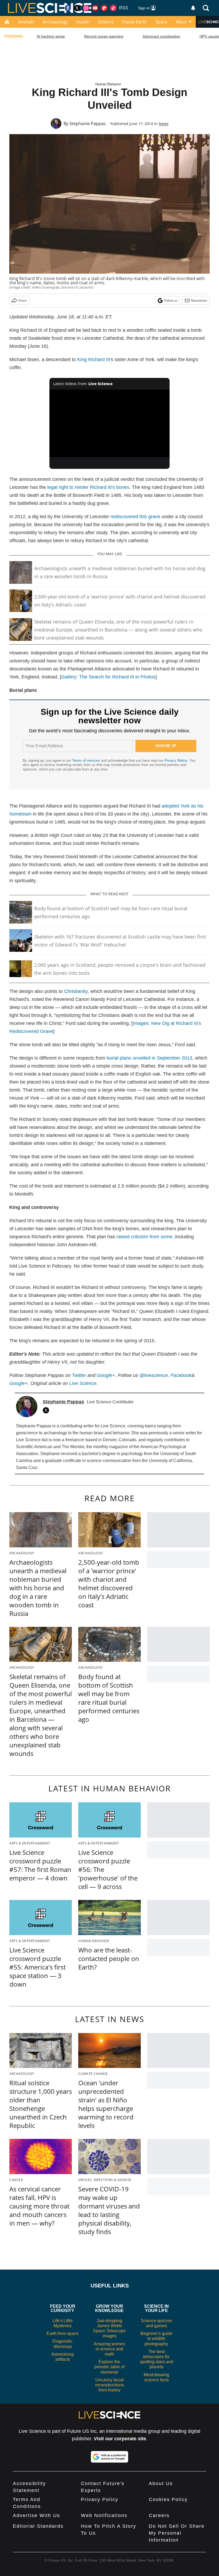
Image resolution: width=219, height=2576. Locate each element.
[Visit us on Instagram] (86, 8)
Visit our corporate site (120, 2439)
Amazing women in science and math (109, 2349)
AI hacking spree (51, 36)
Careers (159, 2515)
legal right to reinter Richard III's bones (88, 487)
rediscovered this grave (135, 517)
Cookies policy (168, 2499)
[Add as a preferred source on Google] (109, 2457)
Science (106, 22)
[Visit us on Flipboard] (104, 8)
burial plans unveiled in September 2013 (149, 1058)
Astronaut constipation (161, 36)
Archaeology (55, 22)
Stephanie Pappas (88, 123)
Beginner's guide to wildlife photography (157, 2339)
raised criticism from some (144, 1237)
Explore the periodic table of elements (109, 2367)
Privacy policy (100, 2499)
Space (161, 22)
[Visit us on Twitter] (77, 8)
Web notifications (104, 2515)
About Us (161, 2483)
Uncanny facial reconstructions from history (109, 2385)
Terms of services (87, 760)
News (164, 124)
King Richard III (94, 360)
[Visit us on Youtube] (95, 8)
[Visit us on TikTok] (113, 8)
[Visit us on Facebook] (68, 8)
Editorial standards (38, 2526)
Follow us (171, 300)
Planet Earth (134, 22)
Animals (26, 22)
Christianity (76, 991)
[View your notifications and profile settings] (193, 8)
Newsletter (199, 300)
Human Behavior (108, 84)
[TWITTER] (47, 1410)
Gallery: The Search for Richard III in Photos (108, 677)
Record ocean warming (104, 36)
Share (23, 300)
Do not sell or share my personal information (177, 2533)
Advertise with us (36, 2515)
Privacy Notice (176, 760)
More (181, 22)
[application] (109, 423)
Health (83, 22)
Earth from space (62, 2333)
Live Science (83, 1383)
